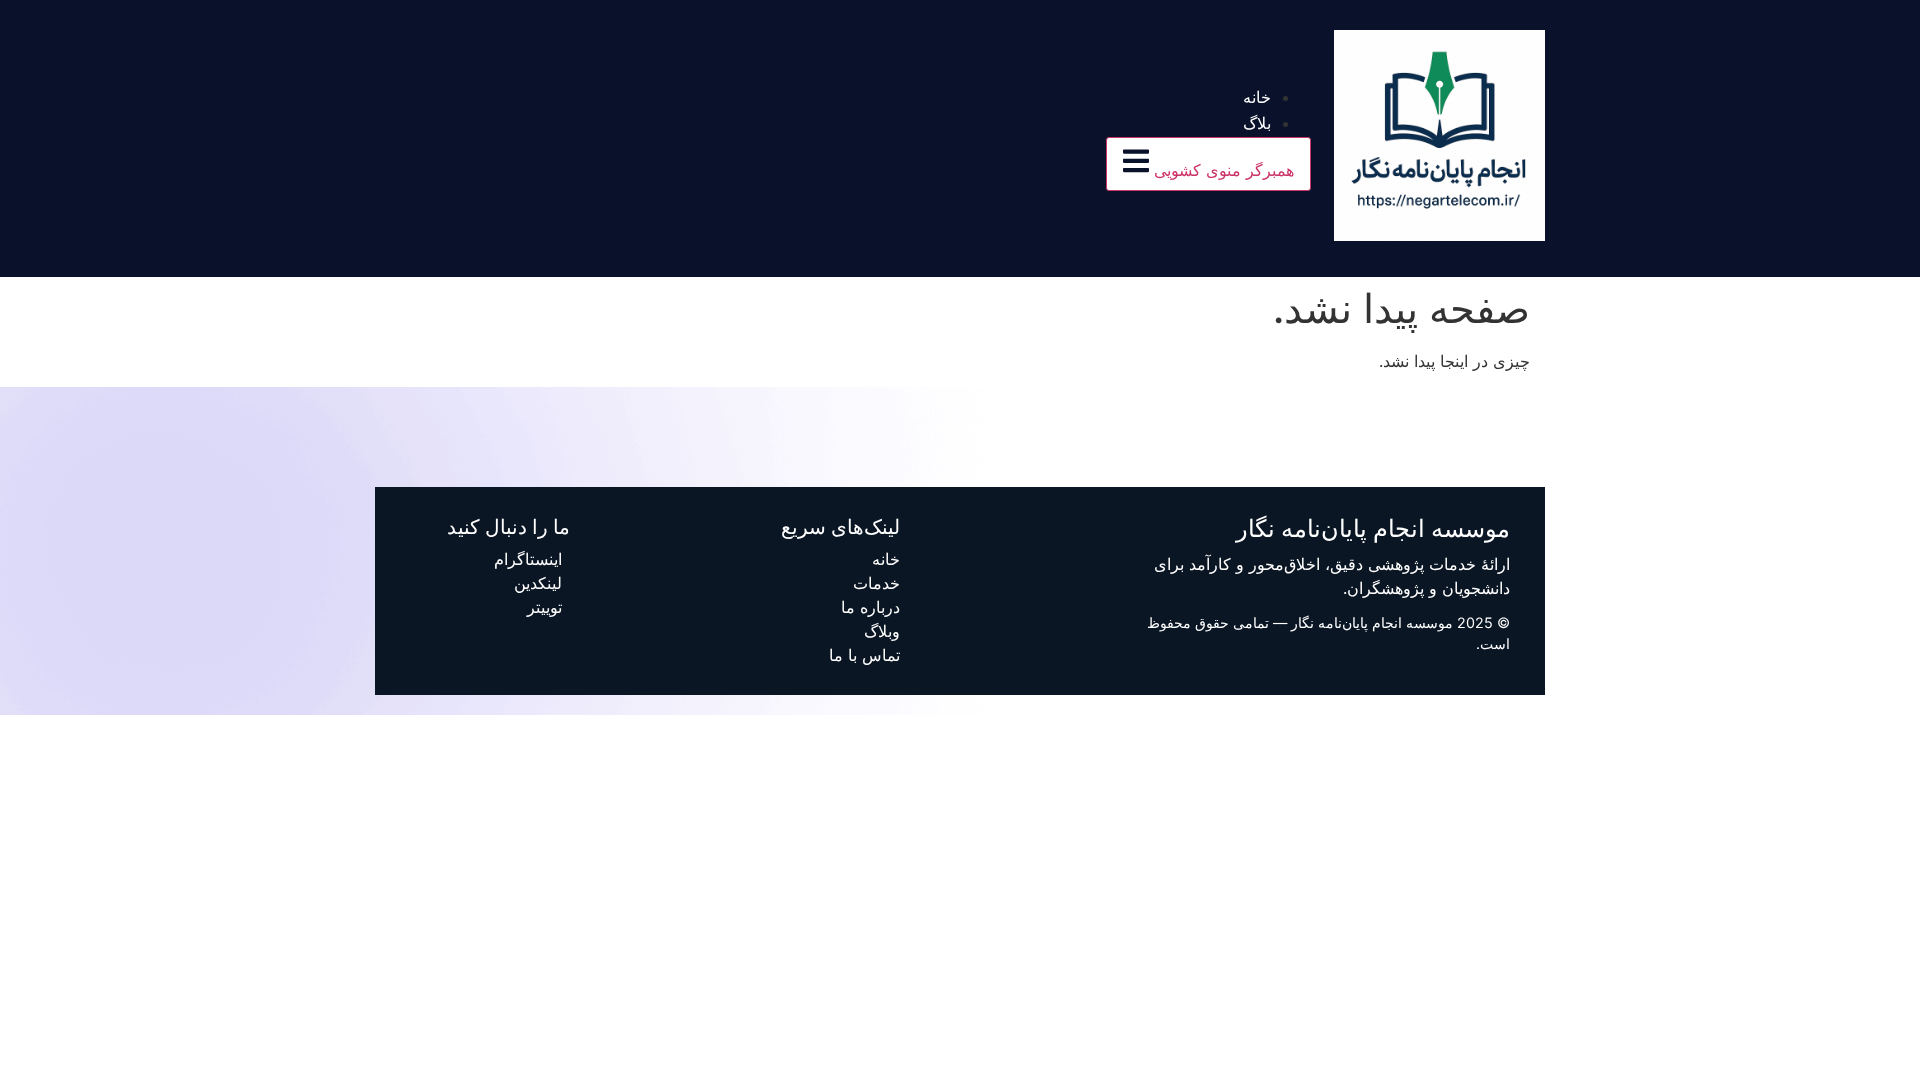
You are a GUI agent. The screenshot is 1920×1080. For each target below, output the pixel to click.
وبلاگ (882, 631)
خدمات (876, 583)
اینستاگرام (528, 559)
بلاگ (1257, 123)
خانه (1257, 97)
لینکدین (538, 583)
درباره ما (870, 607)
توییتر (544, 607)
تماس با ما (864, 655)
